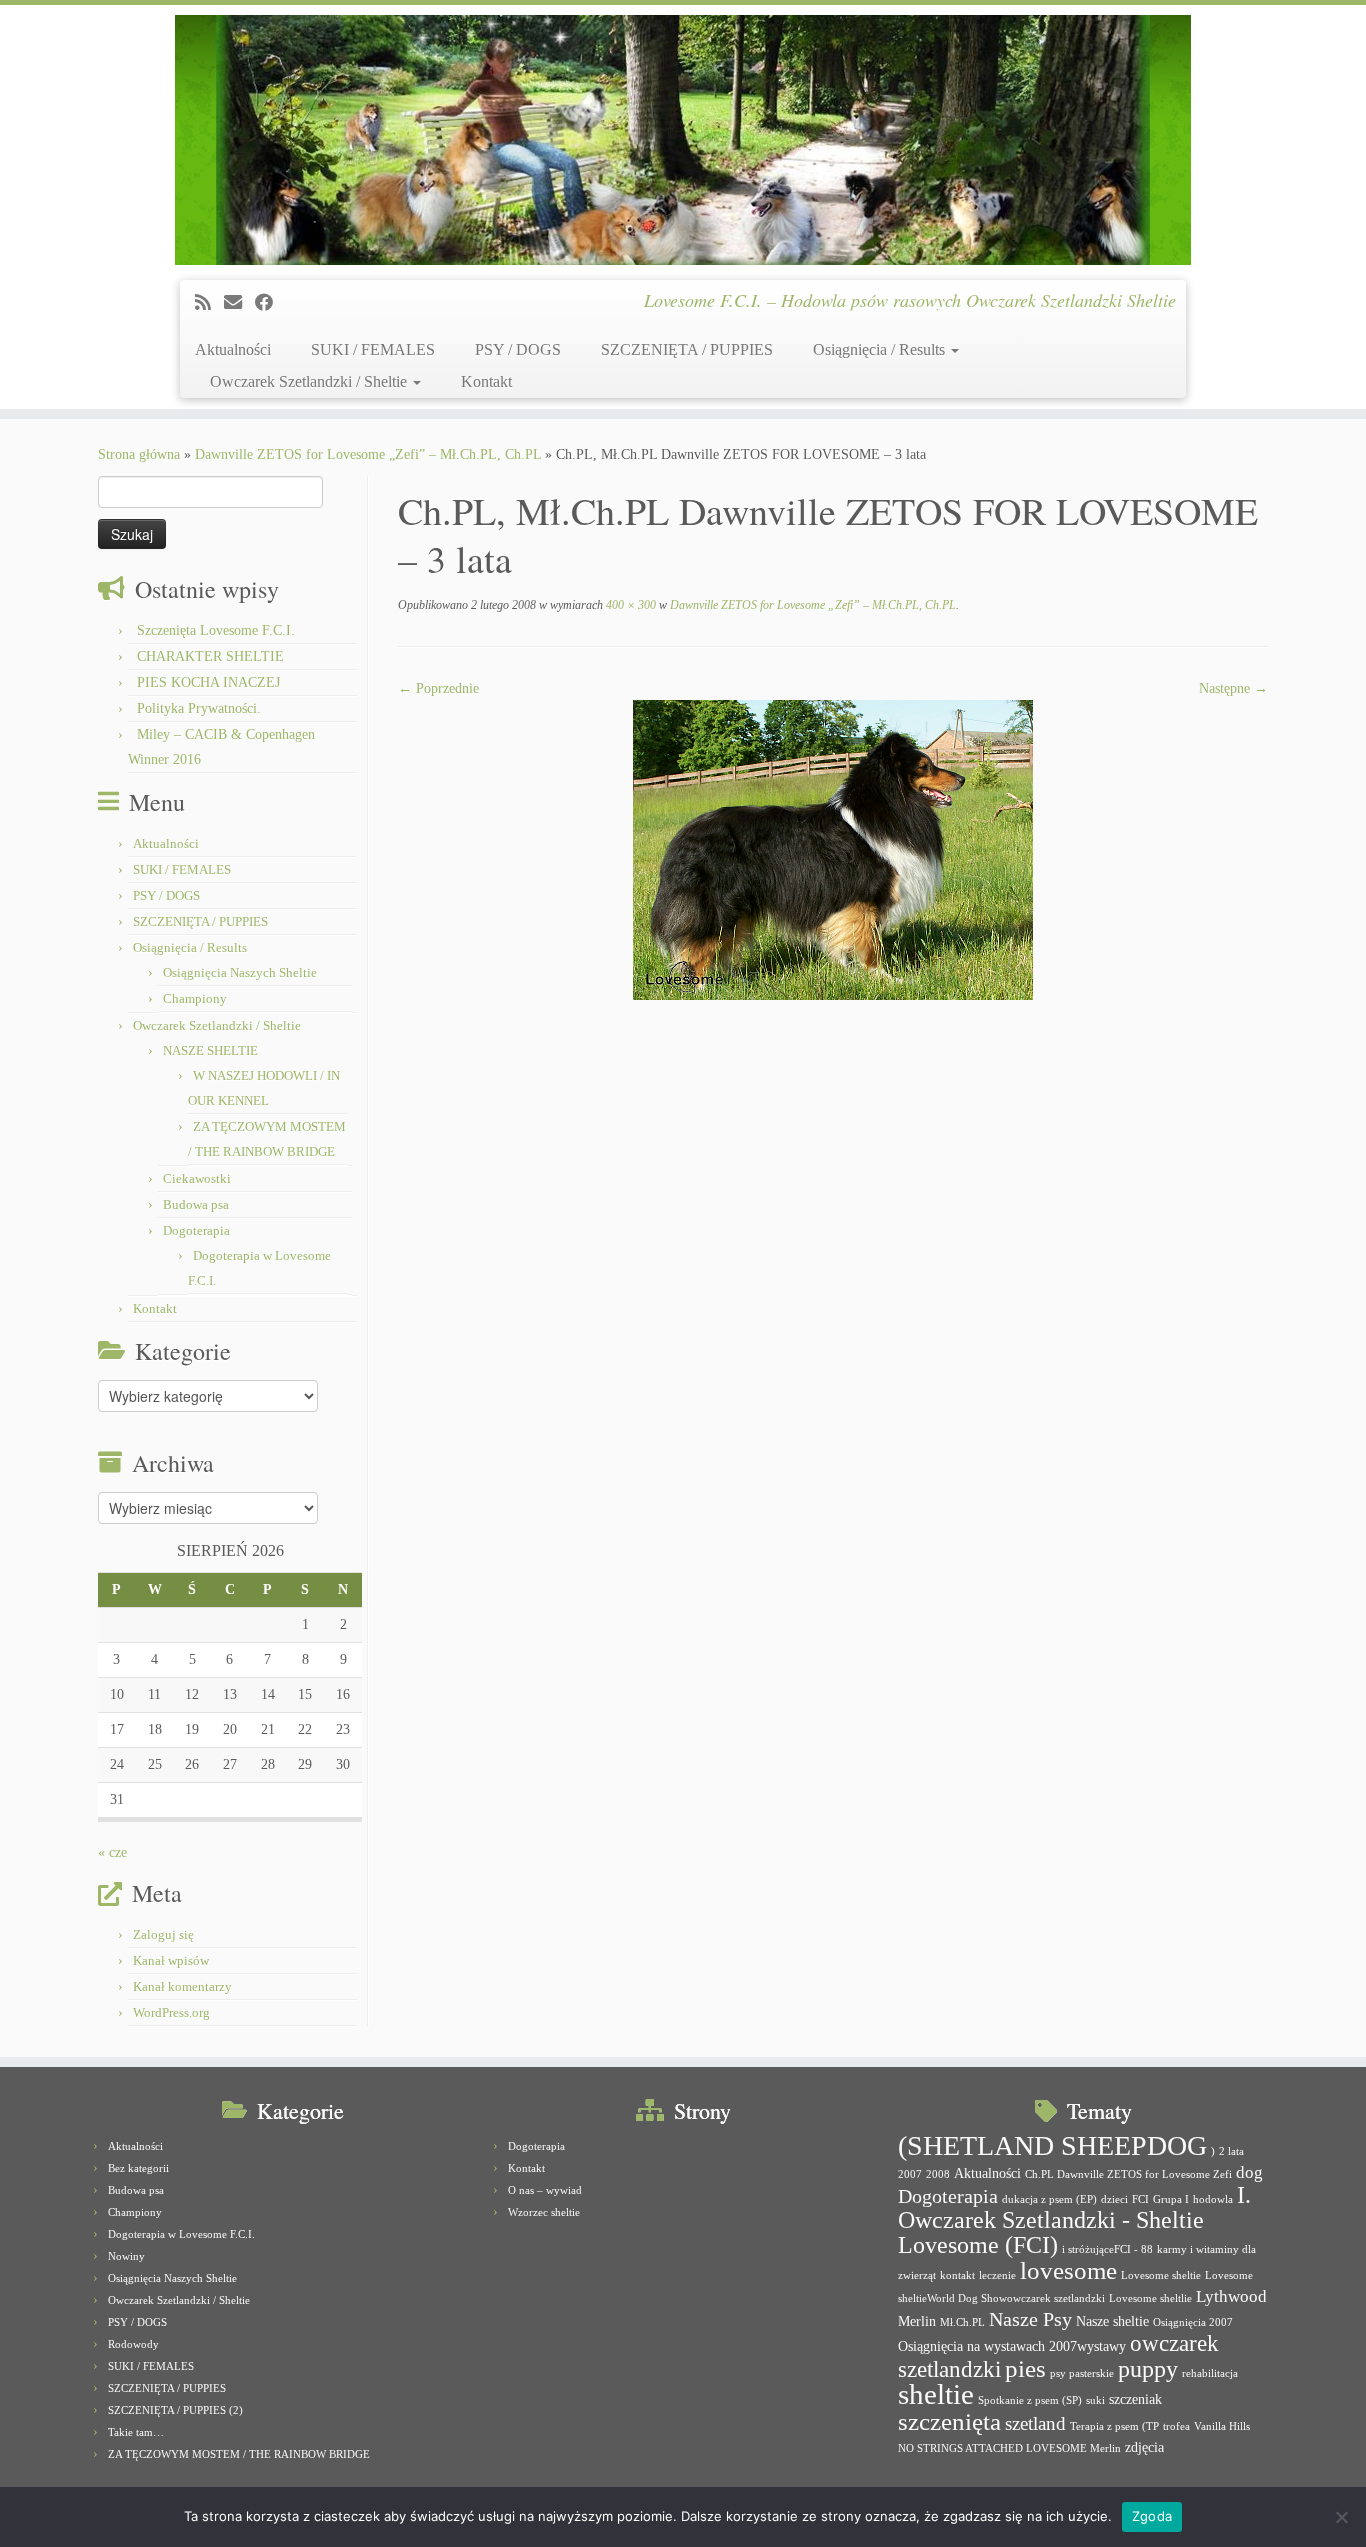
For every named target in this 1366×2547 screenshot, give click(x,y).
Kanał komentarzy (182, 1986)
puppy (1148, 2369)
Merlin (917, 2321)
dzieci (1114, 2199)
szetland (1035, 2423)
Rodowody (133, 2344)
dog (1249, 2172)
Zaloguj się (163, 1934)
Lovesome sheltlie (1150, 2298)
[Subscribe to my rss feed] (209, 303)
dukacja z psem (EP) (1049, 2199)
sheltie (936, 2394)
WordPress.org (171, 2012)
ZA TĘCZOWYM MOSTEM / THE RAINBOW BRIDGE (239, 2454)
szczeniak (1135, 2399)
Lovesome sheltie (1161, 2275)
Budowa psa (196, 1204)
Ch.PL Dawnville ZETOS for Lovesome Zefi (1128, 2174)
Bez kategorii (138, 2168)
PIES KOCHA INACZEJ (208, 682)
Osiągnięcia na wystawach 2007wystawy (1012, 2346)
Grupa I (1171, 2199)
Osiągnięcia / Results (881, 349)
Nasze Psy (1030, 2319)
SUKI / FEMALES (373, 349)
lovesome (1068, 2270)
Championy (195, 998)
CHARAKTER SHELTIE (210, 656)
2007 (910, 2174)
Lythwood (1231, 2296)
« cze (112, 1852)
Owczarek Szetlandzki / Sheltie (310, 381)
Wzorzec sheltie (544, 2212)
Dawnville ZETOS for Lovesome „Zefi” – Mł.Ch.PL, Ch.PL (368, 454)
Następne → (1233, 688)
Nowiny (126, 2256)
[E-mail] (239, 303)
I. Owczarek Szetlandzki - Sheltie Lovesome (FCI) (1074, 2220)
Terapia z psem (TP (1114, 2426)
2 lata (1231, 2151)
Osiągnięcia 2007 (1193, 2322)
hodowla (1213, 2199)
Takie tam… (136, 2432)
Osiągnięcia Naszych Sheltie (240, 972)
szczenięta (949, 2421)
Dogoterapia (196, 1230)
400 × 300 (629, 605)
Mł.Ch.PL (962, 2322)
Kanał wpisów (171, 1960)
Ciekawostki (197, 1178)
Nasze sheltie (1112, 2321)
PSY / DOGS (518, 349)
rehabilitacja (1210, 2373)
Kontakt (486, 381)
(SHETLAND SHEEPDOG (1052, 2145)
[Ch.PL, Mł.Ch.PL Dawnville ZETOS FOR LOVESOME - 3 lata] (833, 848)
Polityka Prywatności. (199, 708)
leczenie (997, 2275)
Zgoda (1152, 2516)
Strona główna (139, 454)
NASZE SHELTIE (210, 1050)
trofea (1176, 2426)
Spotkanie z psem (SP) (1030, 2400)
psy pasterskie (1082, 2373)
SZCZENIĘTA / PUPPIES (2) (175, 2410)
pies (1025, 2368)
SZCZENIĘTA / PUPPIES (687, 349)
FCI (1140, 2199)
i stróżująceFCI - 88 (1107, 2249)
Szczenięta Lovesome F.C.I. (216, 630)
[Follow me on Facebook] (270, 303)
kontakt (957, 2275)
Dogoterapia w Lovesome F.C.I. (181, 2234)
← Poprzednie (438, 688)
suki (1095, 2400)
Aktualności (233, 349)
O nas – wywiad (545, 2190)
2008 (938, 2174)
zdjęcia (1144, 2447)
